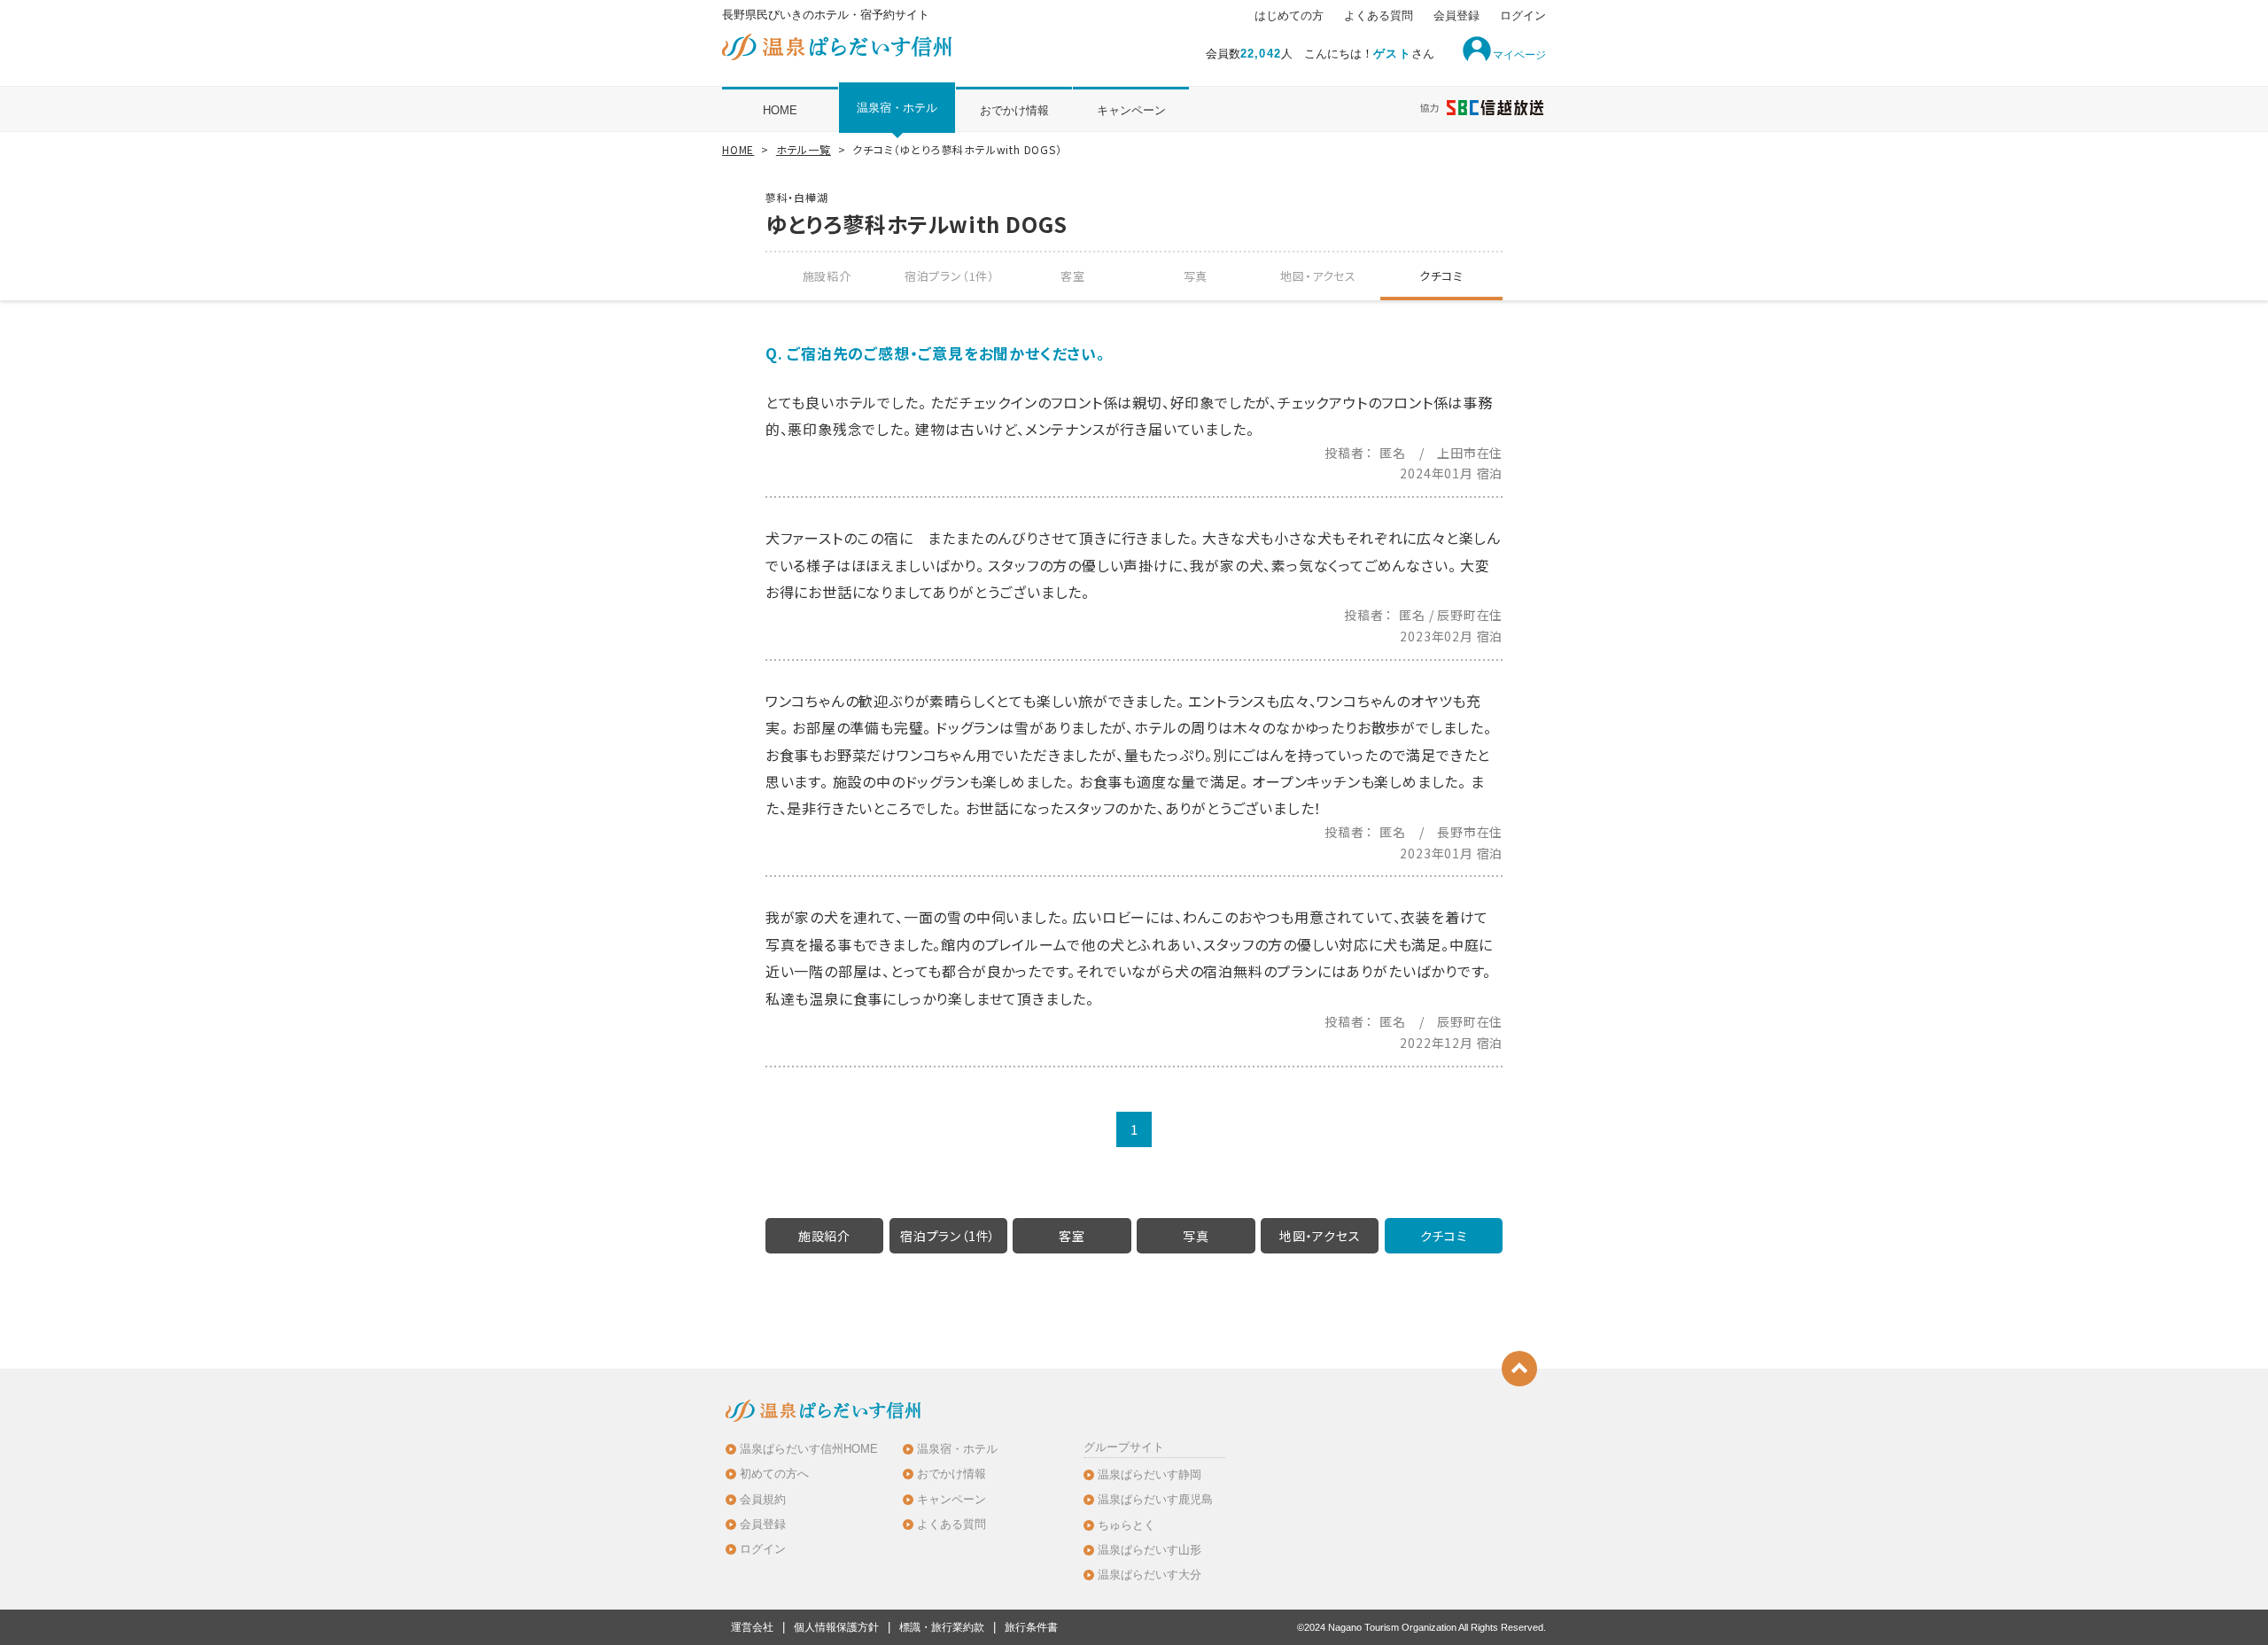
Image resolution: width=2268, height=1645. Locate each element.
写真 (1196, 276)
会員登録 (1456, 16)
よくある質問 (1379, 16)
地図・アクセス (1318, 276)
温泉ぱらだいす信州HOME (809, 1449)
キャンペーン (1131, 110)
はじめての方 (1289, 16)
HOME (780, 110)
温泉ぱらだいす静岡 (1150, 1474)
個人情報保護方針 (836, 1627)
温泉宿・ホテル (897, 108)
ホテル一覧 (804, 149)
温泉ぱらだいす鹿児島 (1155, 1499)
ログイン (1523, 16)
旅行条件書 (1031, 1627)
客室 (1073, 276)
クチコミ (1441, 276)
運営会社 (752, 1627)
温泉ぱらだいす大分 (1150, 1575)
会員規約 (763, 1499)
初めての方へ (774, 1474)
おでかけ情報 (1014, 110)
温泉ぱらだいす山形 (1150, 1550)
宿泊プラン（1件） (950, 276)
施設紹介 (827, 276)
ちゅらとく (1126, 1525)
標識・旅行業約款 (942, 1627)
